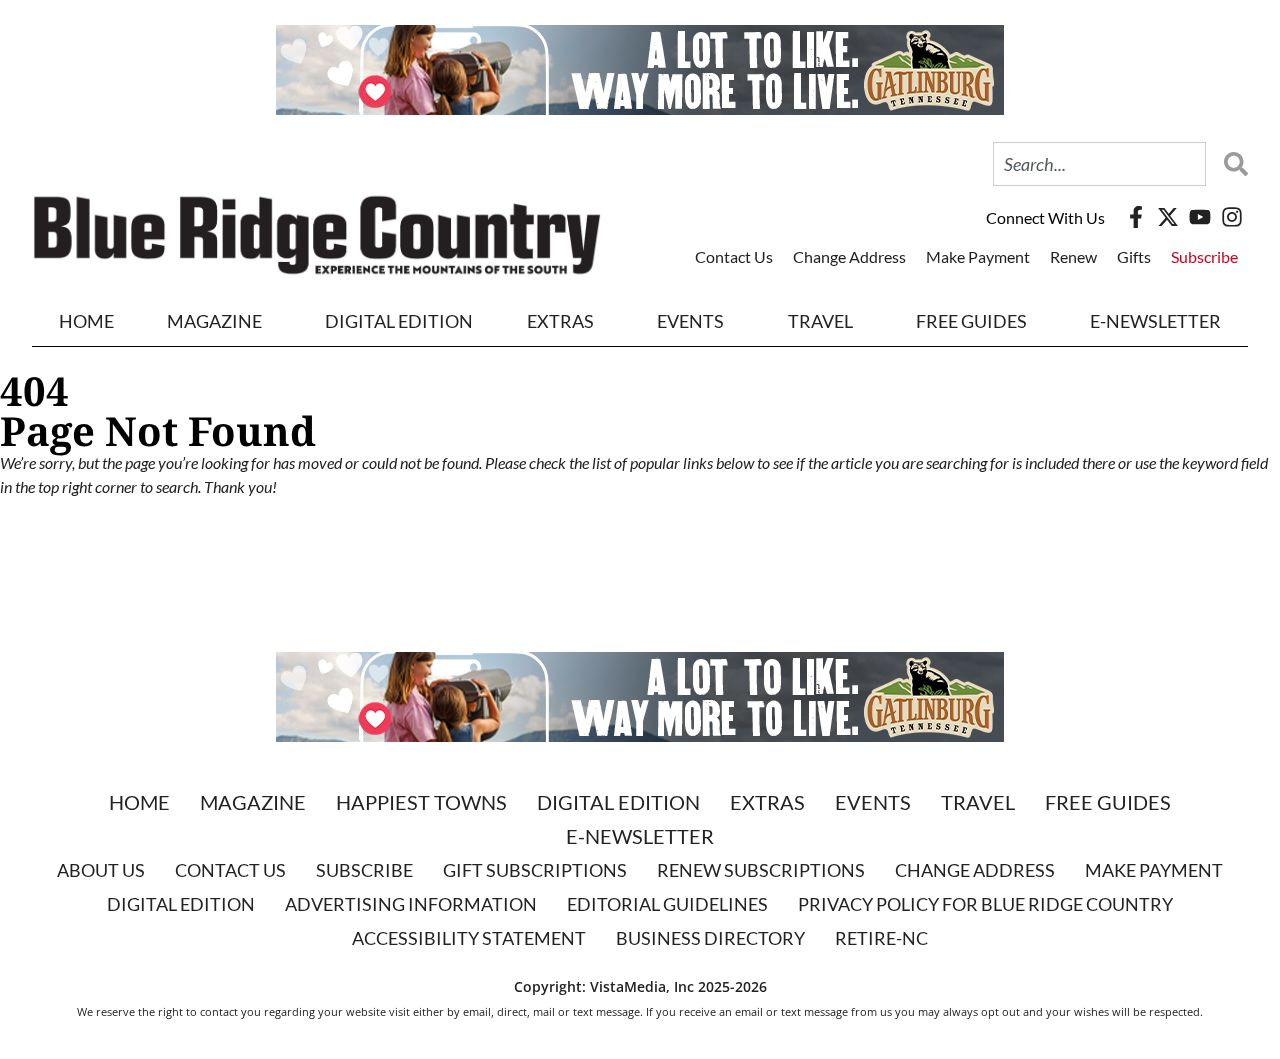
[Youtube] (1200, 217)
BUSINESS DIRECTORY (710, 938)
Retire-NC (881, 938)
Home (86, 321)
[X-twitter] (1168, 217)
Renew (1073, 256)
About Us (101, 870)
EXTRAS (560, 321)
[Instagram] (1232, 217)
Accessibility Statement (469, 938)
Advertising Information (411, 904)
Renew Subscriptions (761, 870)
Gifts (1134, 256)
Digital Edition (618, 802)
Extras (767, 802)
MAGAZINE (214, 321)
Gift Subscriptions (535, 870)
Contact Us (734, 256)
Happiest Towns (421, 802)
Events (690, 321)
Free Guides (971, 321)
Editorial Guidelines (667, 904)
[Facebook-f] (1136, 217)
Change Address (849, 256)
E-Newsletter (1155, 321)
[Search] (1231, 164)
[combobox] (1099, 164)
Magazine (253, 802)
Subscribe (1204, 256)
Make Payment (978, 256)
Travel (820, 321)
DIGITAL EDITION (399, 321)
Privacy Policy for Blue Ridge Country (985, 904)
